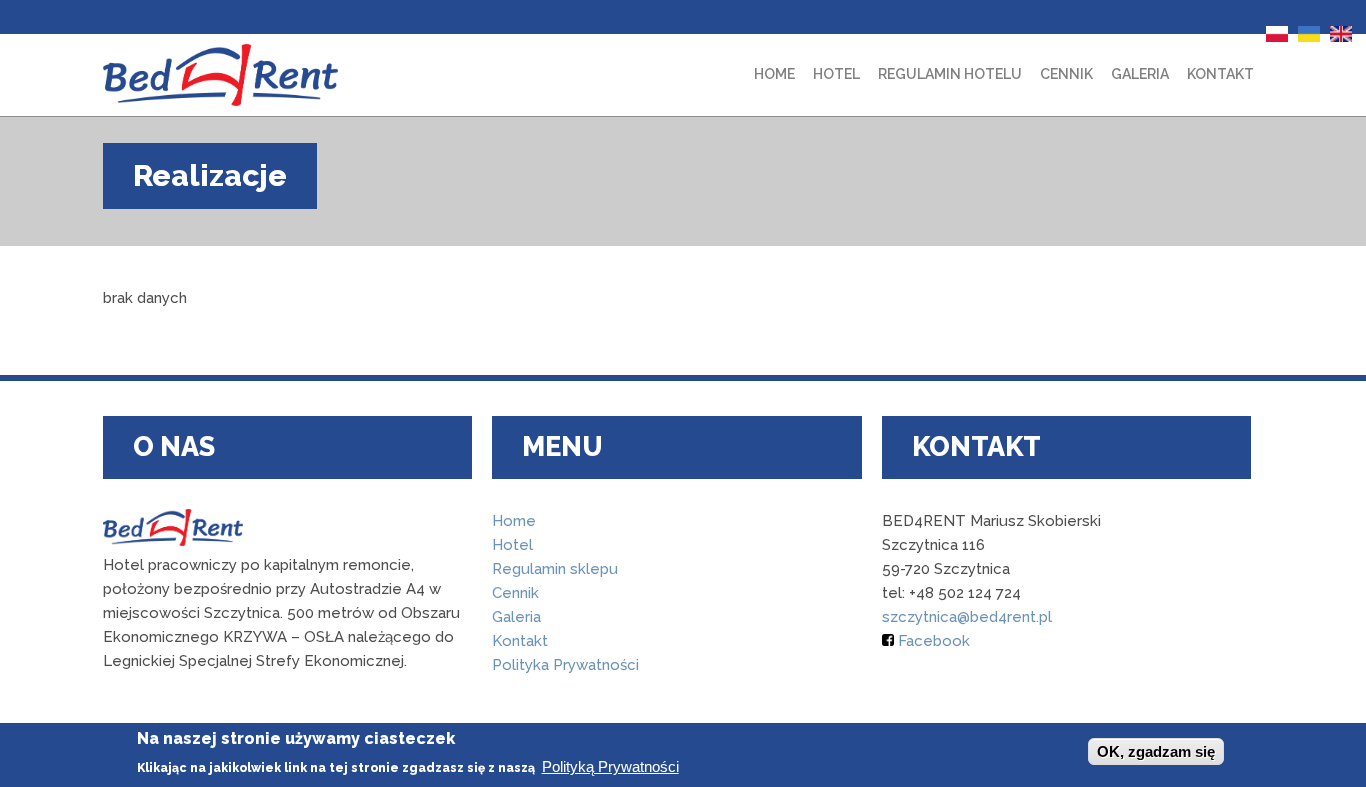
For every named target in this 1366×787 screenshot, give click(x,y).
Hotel (836, 74)
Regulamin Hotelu (950, 74)
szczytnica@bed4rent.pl (967, 617)
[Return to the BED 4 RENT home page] (220, 75)
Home (774, 74)
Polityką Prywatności (610, 766)
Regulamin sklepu (555, 569)
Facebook (932, 641)
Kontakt (1220, 74)
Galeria (1140, 74)
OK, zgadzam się (1156, 751)
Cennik (1066, 74)
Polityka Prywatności (565, 665)
